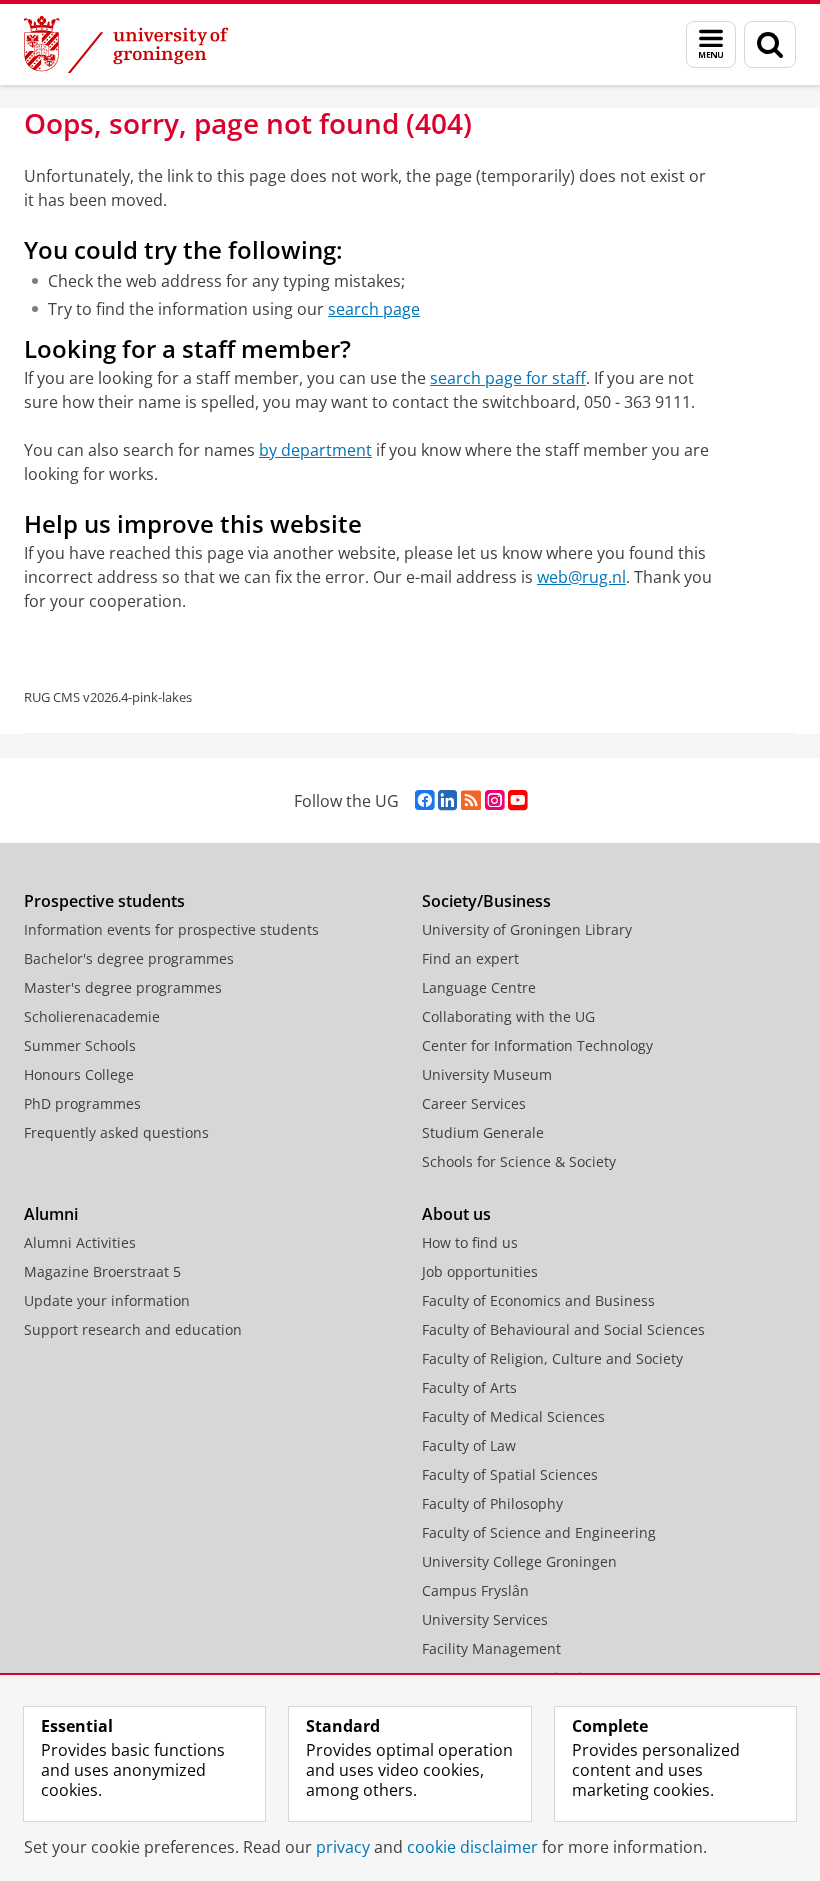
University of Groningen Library (527, 929)
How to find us (470, 1242)
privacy (343, 1847)
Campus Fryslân (475, 1590)
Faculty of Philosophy (492, 1503)
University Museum (487, 1074)
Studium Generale (483, 1132)
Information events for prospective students (171, 929)
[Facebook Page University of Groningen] (424, 800)
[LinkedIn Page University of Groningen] (447, 800)
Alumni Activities (80, 1242)
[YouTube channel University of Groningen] (517, 800)
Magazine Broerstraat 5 (102, 1271)
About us (456, 1214)
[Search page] (770, 44)
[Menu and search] (711, 44)
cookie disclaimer (472, 1847)
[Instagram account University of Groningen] (494, 800)
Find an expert (470, 958)
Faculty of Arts (469, 1387)
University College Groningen (519, 1561)
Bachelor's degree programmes (129, 958)
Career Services (474, 1103)
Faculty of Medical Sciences (513, 1416)
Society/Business (486, 901)
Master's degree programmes (123, 987)
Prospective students (104, 901)
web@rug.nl (581, 577)
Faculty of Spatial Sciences (510, 1474)
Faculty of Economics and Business (538, 1300)
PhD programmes (82, 1103)
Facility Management (491, 1648)
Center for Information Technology (537, 1045)
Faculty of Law (469, 1445)
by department (315, 450)
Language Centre (479, 987)
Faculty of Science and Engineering (539, 1532)
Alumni (51, 1214)
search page (374, 309)
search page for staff (508, 378)
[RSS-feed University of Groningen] (471, 800)
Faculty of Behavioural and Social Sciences (563, 1329)
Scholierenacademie (92, 1016)
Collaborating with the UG (508, 1016)
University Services (485, 1619)
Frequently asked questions (116, 1132)
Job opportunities (480, 1271)
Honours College (79, 1074)
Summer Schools (80, 1045)
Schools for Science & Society (519, 1161)
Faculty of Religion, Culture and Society (552, 1358)
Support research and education (133, 1329)
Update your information (107, 1300)
